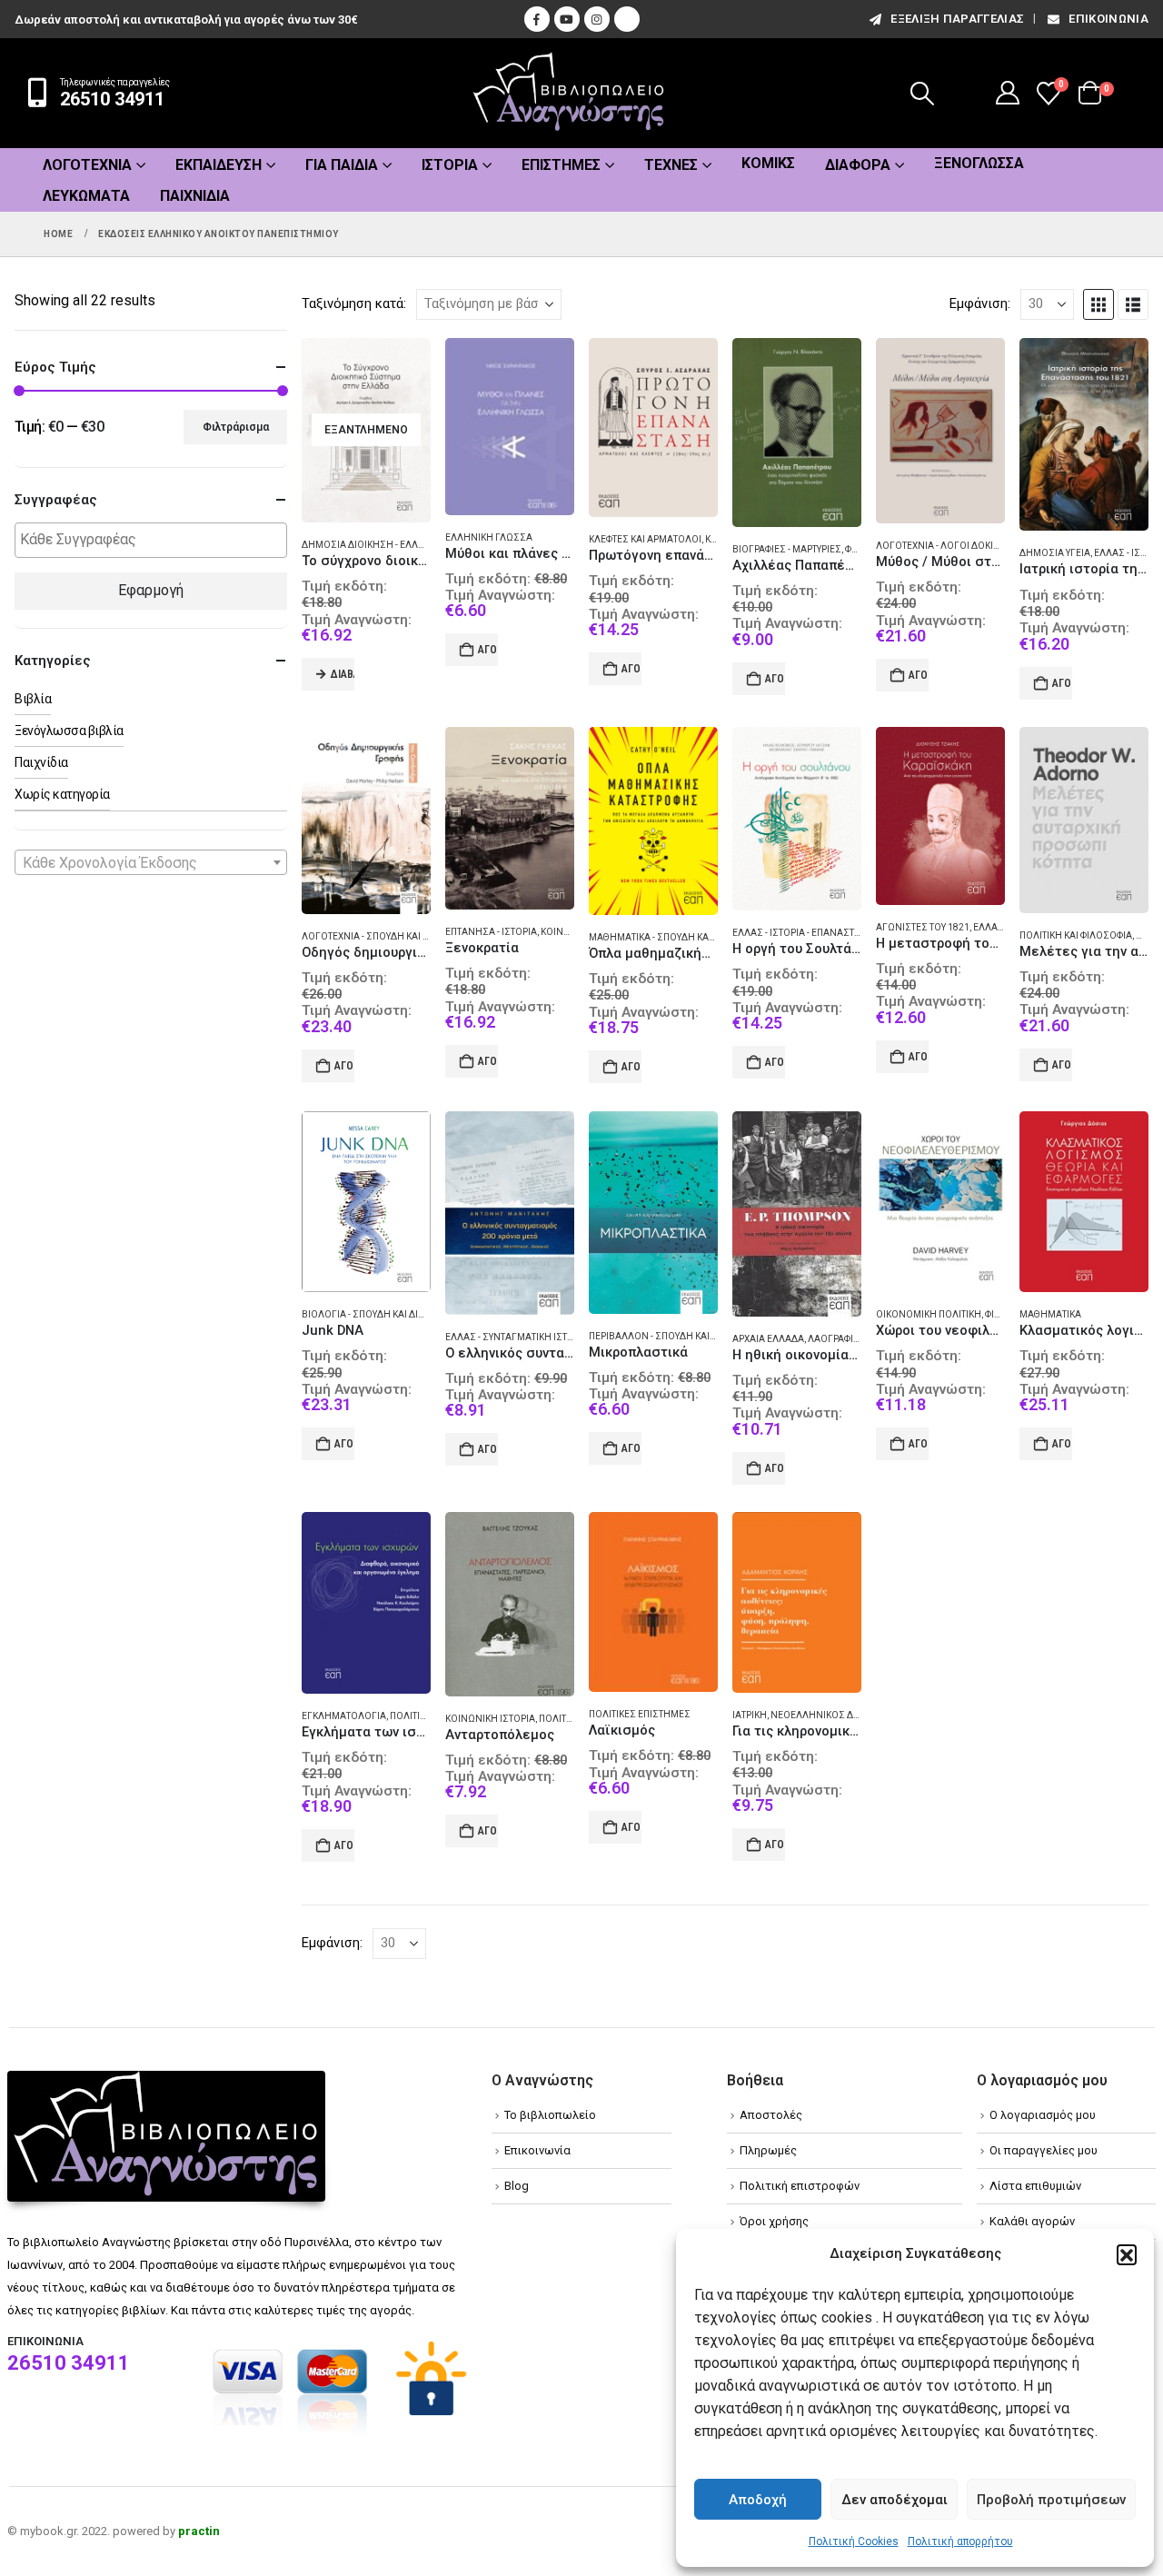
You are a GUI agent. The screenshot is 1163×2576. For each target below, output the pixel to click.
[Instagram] (597, 19)
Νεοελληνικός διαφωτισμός (841, 1715)
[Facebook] (537, 19)
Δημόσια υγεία (1055, 553)
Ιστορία (450, 165)
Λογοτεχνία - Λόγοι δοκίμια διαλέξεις (968, 546)
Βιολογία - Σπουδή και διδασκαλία (383, 1314)
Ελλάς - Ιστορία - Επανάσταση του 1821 (824, 933)
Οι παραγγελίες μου (1044, 2150)
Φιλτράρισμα (236, 427)
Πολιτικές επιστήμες (640, 1714)
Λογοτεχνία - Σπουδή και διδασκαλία (390, 936)
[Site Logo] (569, 93)
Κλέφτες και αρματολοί (645, 539)
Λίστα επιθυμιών (1035, 2186)
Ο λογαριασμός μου (1043, 2115)
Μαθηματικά (1050, 1314)
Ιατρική (750, 1715)
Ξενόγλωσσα (979, 163)
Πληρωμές (768, 2150)
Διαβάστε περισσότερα (343, 674)
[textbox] (155, 540)
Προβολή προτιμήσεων (1051, 2500)
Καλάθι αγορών (1032, 2221)
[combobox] (151, 862)
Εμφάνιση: (980, 303)
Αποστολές (771, 2115)
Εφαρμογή (151, 590)
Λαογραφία (834, 1339)
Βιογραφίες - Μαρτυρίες (787, 549)
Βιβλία (33, 699)
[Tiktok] (627, 19)
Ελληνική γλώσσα (489, 537)
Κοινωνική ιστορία (490, 1719)
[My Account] (1008, 93)
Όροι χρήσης (774, 2221)
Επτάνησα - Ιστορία (491, 932)
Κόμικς (768, 163)
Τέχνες (671, 165)
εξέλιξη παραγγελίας (957, 19)
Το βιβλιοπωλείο (550, 2115)
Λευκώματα (86, 196)
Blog (517, 2186)
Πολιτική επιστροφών (800, 2186)
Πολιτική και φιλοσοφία (1076, 935)
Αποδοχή (758, 2500)
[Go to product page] (510, 427)
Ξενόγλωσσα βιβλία (69, 731)
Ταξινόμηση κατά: (354, 303)
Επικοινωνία (1108, 19)
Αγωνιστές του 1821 (923, 927)
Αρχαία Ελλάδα (768, 1339)
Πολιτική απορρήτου (960, 2541)
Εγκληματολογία (344, 1716)
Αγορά (488, 650)
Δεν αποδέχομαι (895, 2500)
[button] (1127, 2254)
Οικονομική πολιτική (929, 1314)
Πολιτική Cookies (854, 2541)
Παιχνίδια (195, 196)
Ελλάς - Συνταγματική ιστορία (517, 1337)
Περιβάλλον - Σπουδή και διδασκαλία (678, 1336)
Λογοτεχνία (87, 165)
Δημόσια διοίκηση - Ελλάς (366, 545)
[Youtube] (567, 19)
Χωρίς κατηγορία (62, 794)
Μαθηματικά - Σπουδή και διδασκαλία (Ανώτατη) (705, 937)
